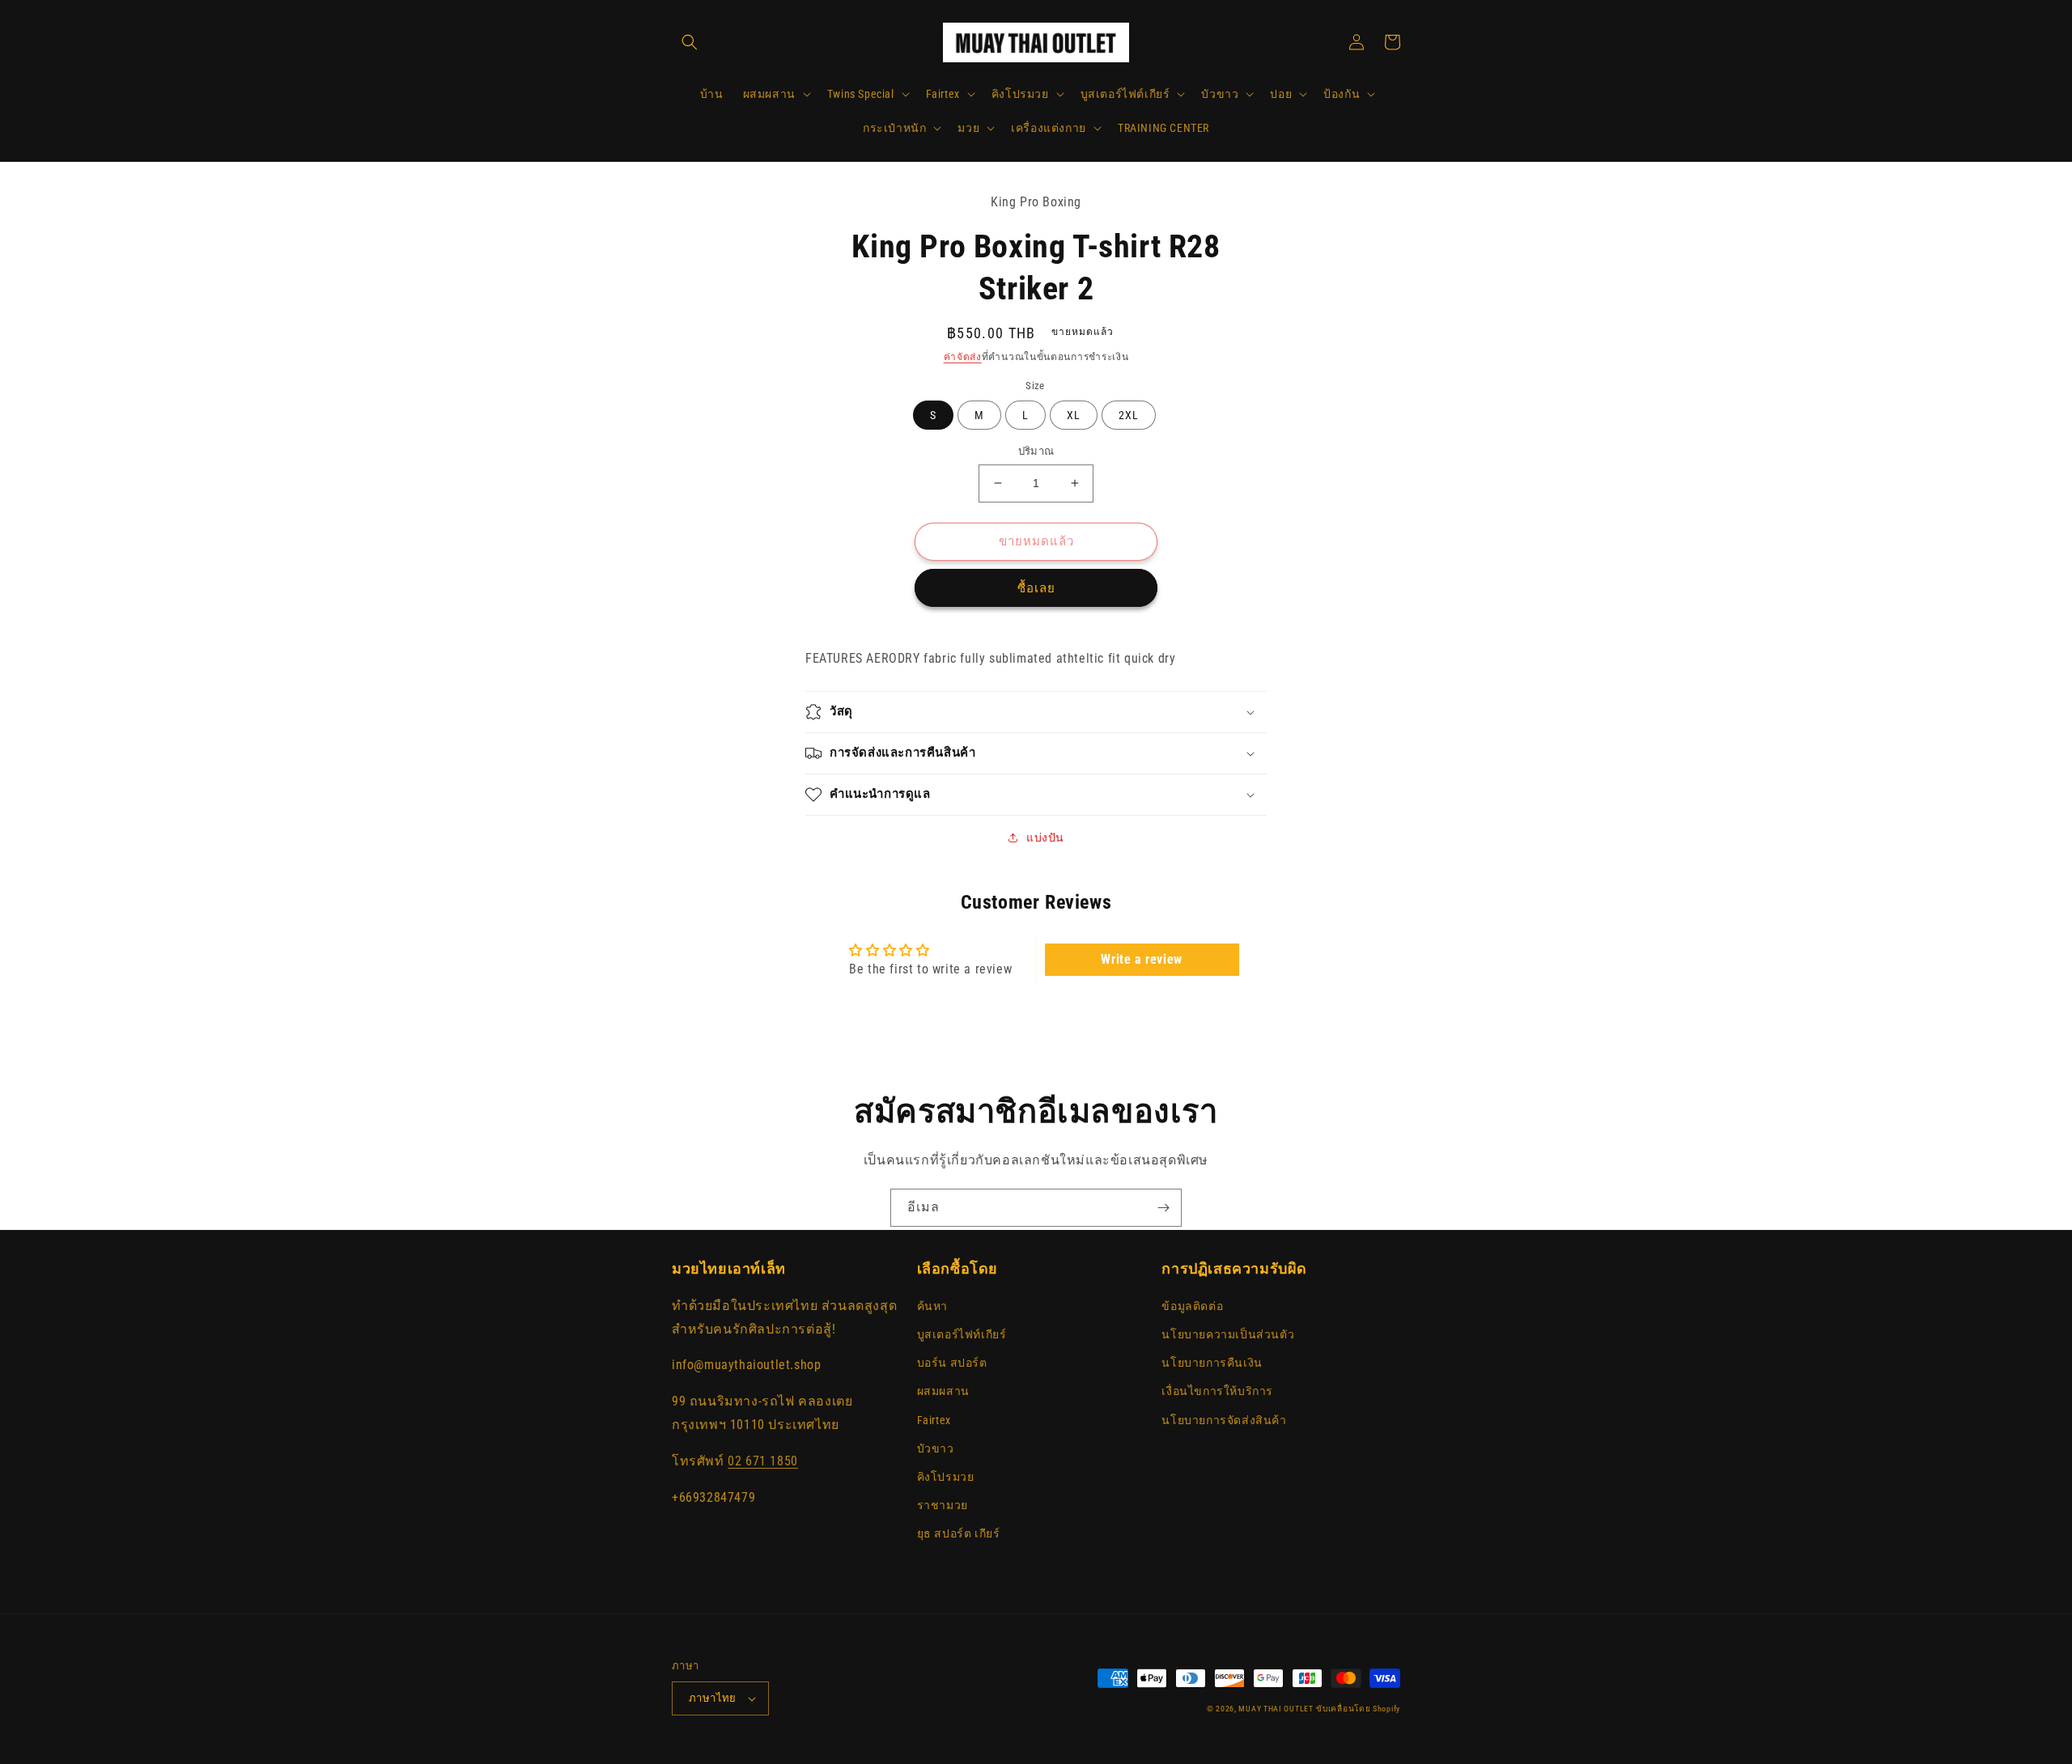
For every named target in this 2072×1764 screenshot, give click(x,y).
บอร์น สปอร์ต (952, 1363)
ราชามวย (943, 1505)
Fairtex (934, 1420)
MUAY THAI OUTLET (1276, 1709)
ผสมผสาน (943, 1391)
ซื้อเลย (1036, 588)
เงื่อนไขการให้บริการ (1217, 1391)
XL (1074, 415)
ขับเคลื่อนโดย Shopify (1358, 1709)
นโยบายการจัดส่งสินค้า (1224, 1420)
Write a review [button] (1141, 959)
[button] (690, 42)
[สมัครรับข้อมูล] (1163, 1208)
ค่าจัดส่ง (963, 357)
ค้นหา (932, 1306)
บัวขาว (936, 1448)
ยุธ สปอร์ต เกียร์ (959, 1533)
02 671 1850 (763, 1461)
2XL (1129, 415)
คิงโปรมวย (946, 1477)
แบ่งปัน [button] (1045, 837)
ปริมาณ (1036, 451)
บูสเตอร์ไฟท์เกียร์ (962, 1334)
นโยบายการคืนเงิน (1212, 1363)
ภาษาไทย (713, 1698)
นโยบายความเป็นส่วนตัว (1228, 1334)
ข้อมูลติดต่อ (1192, 1306)
